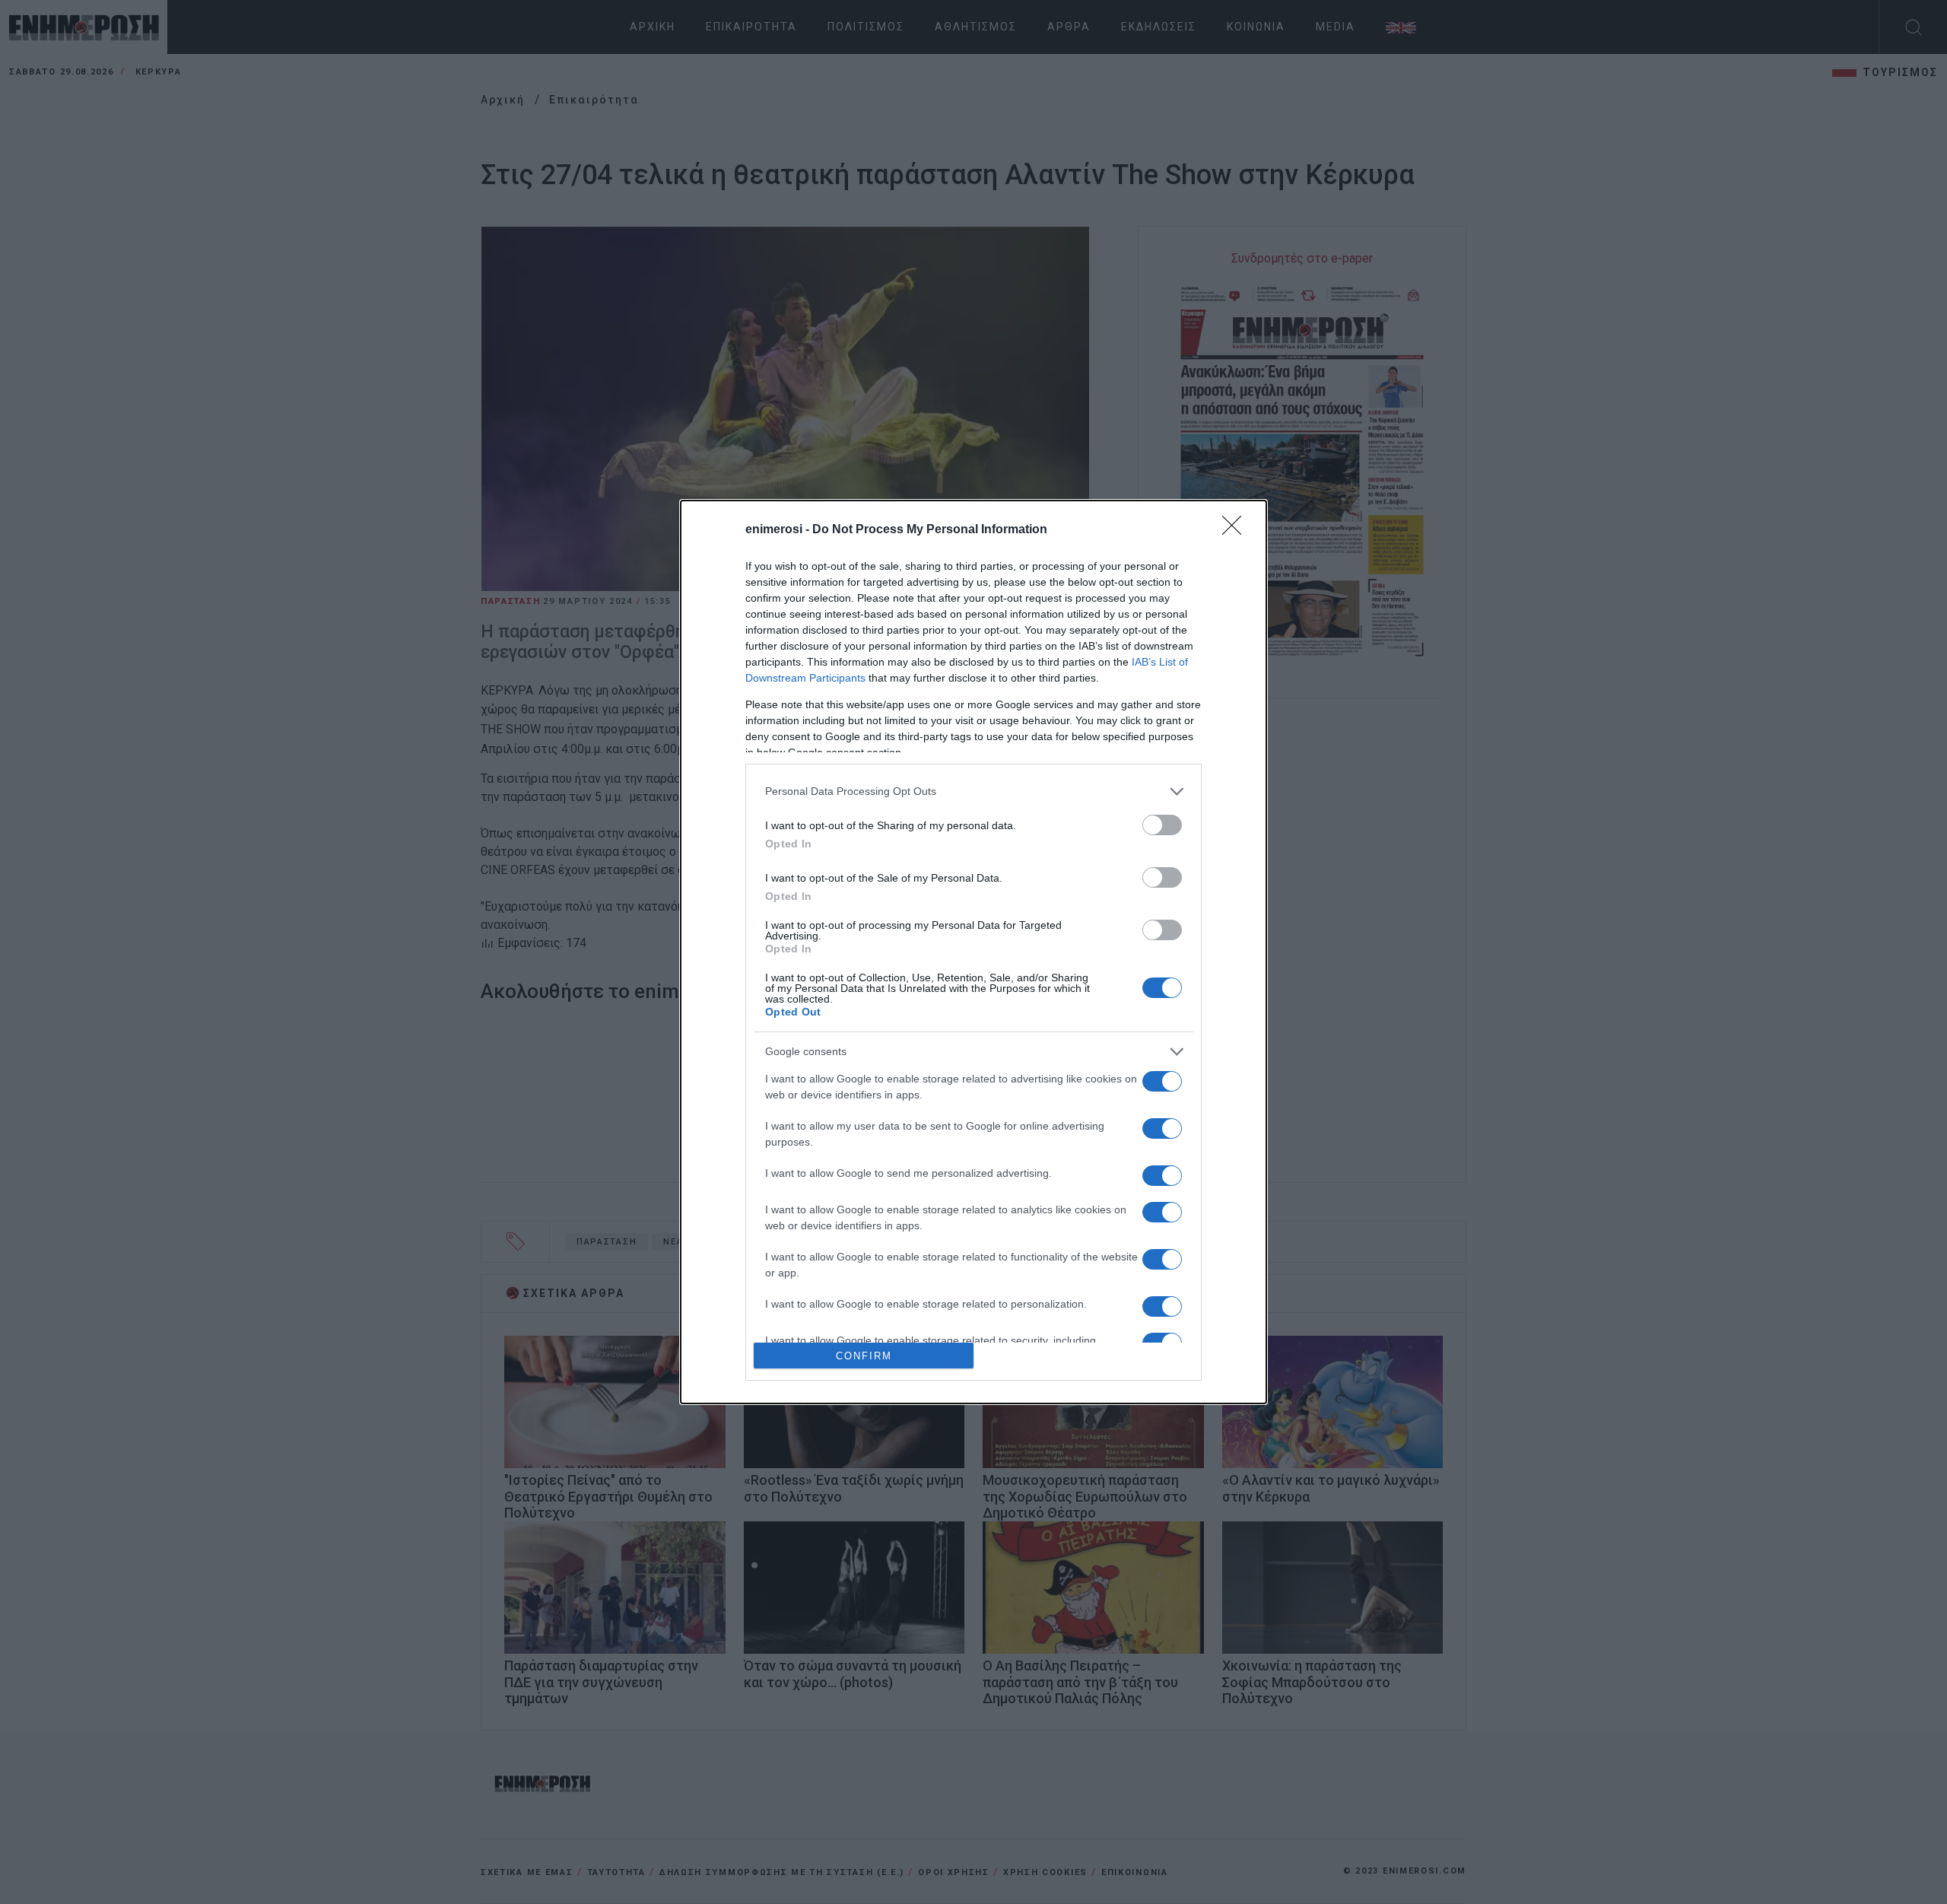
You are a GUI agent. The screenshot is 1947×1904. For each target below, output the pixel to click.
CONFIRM (864, 1356)
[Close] (1237, 530)
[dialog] (973, 952)
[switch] (1162, 825)
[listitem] (973, 791)
